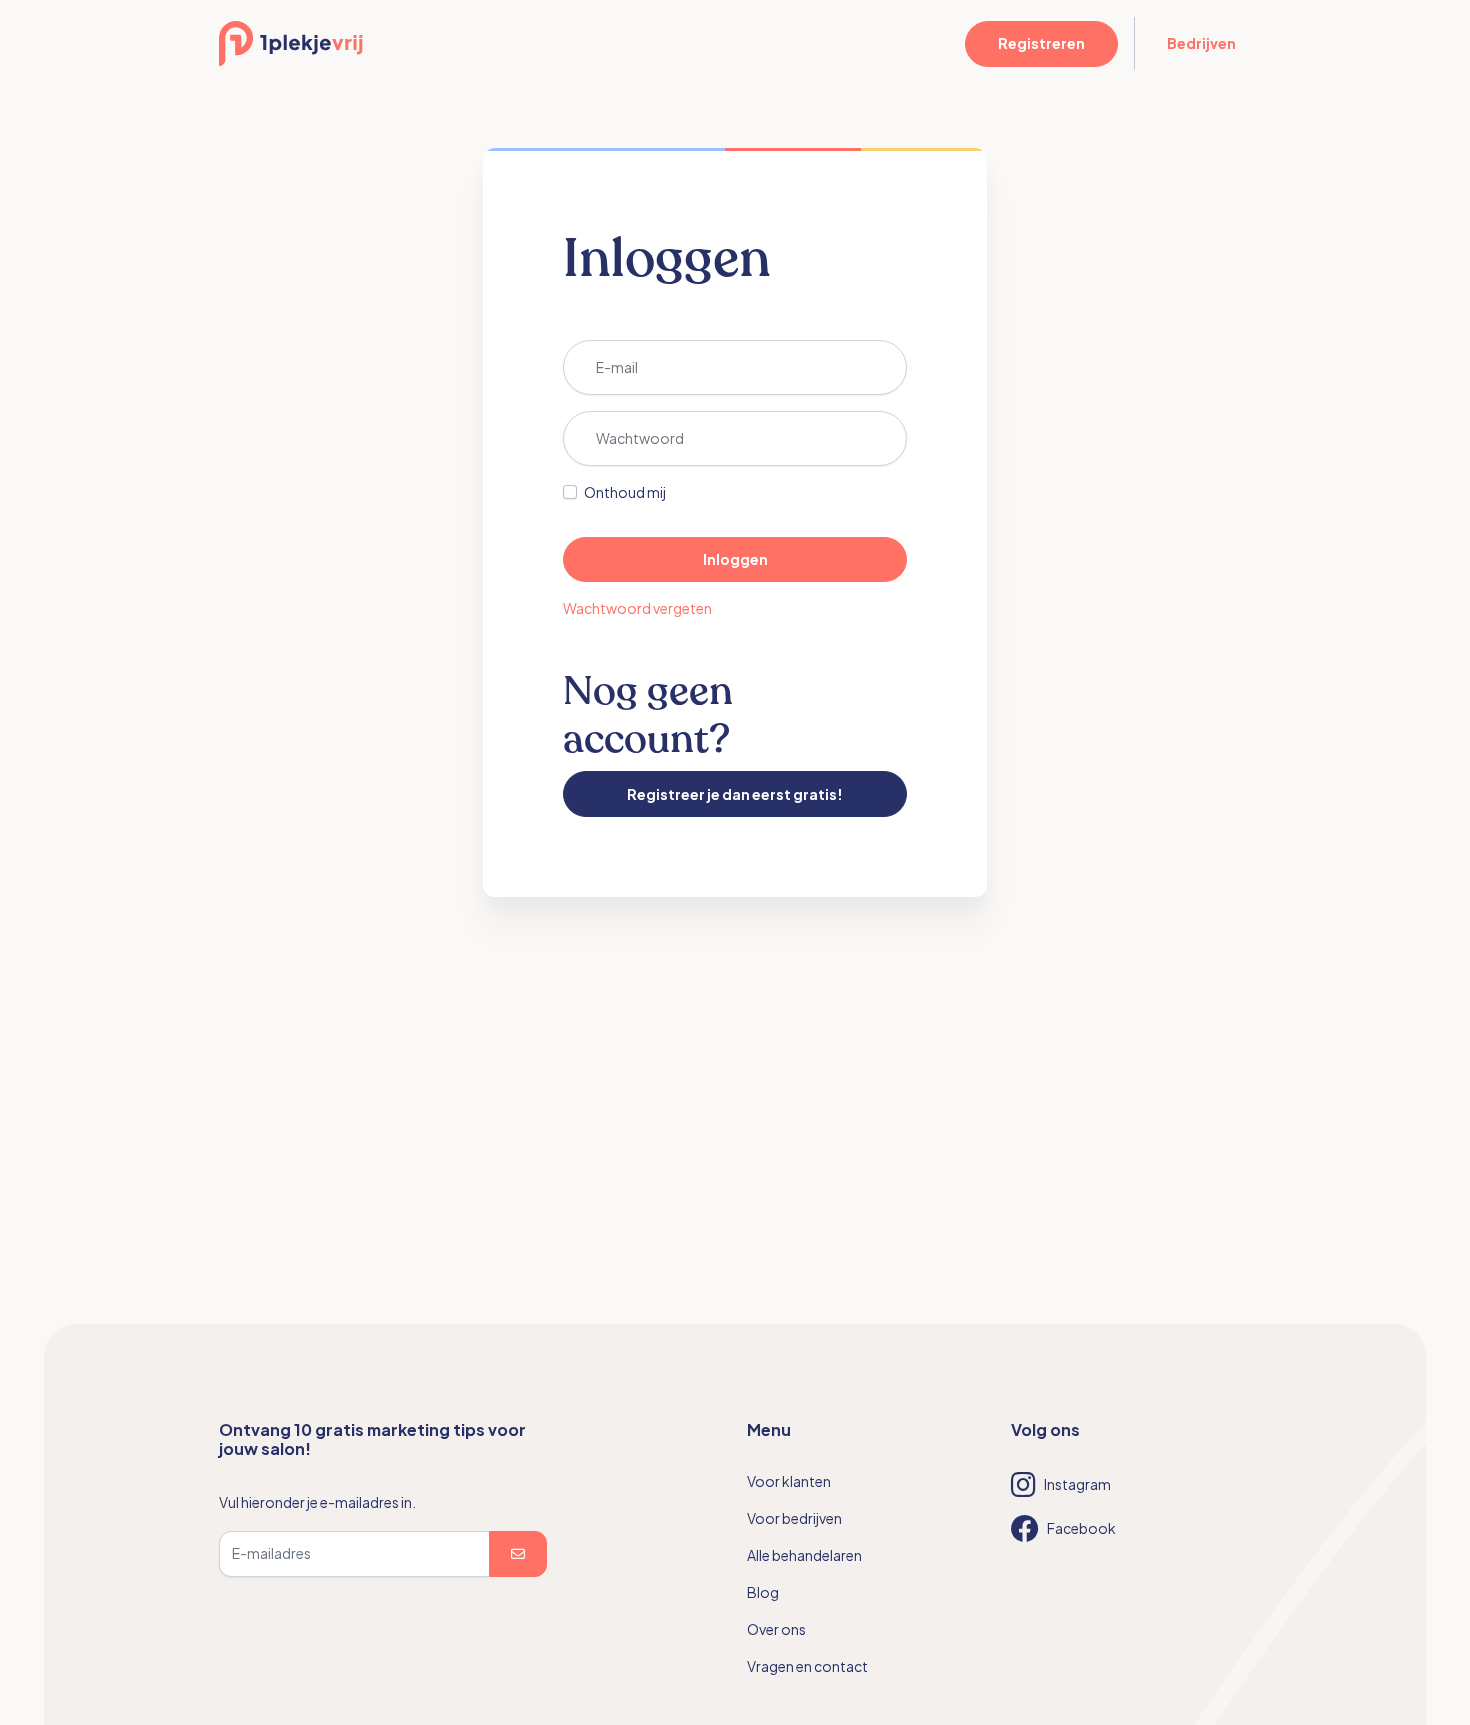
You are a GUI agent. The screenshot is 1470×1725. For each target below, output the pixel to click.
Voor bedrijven (794, 1518)
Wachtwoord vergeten (637, 608)
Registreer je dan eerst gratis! (735, 794)
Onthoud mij (625, 492)
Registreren (1041, 43)
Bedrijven (1201, 43)
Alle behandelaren (804, 1555)
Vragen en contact (807, 1666)
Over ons (776, 1629)
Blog (763, 1592)
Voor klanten (789, 1481)
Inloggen (735, 559)
